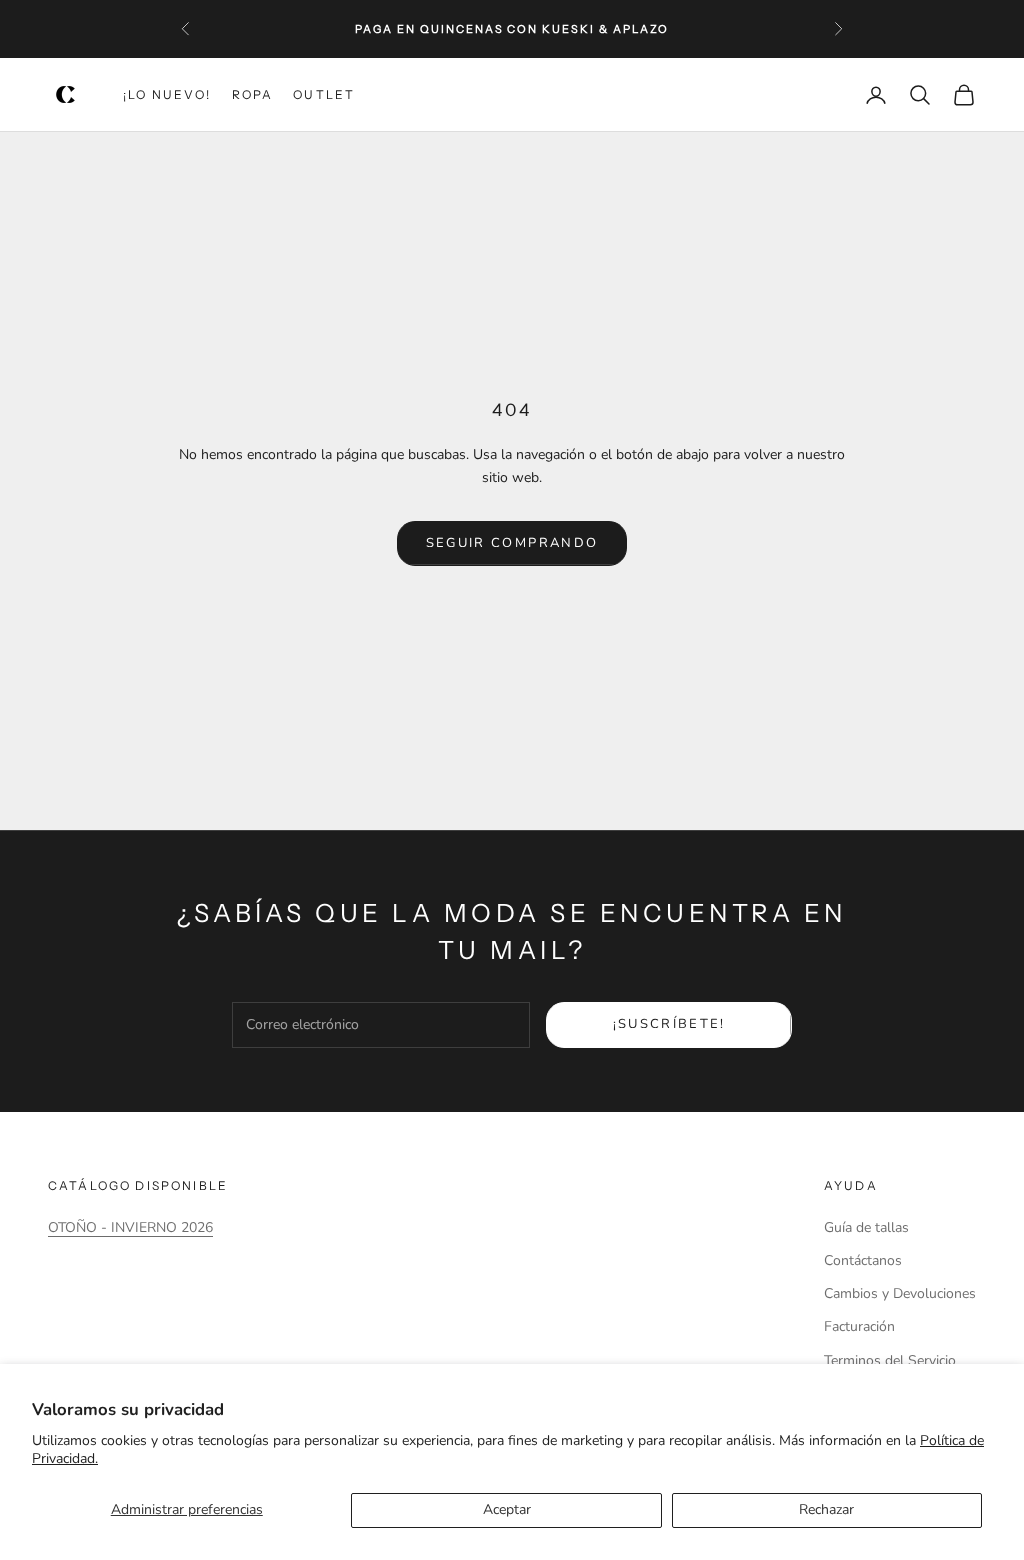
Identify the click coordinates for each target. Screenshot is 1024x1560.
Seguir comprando (512, 543)
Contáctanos (863, 1260)
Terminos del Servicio (890, 1360)
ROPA (253, 94)
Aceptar (507, 1509)
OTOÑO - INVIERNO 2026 (130, 1227)
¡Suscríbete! (669, 1024)
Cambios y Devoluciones (900, 1293)
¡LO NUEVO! (167, 94)
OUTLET (324, 94)
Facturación (859, 1326)
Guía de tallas (866, 1227)
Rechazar (826, 1509)
